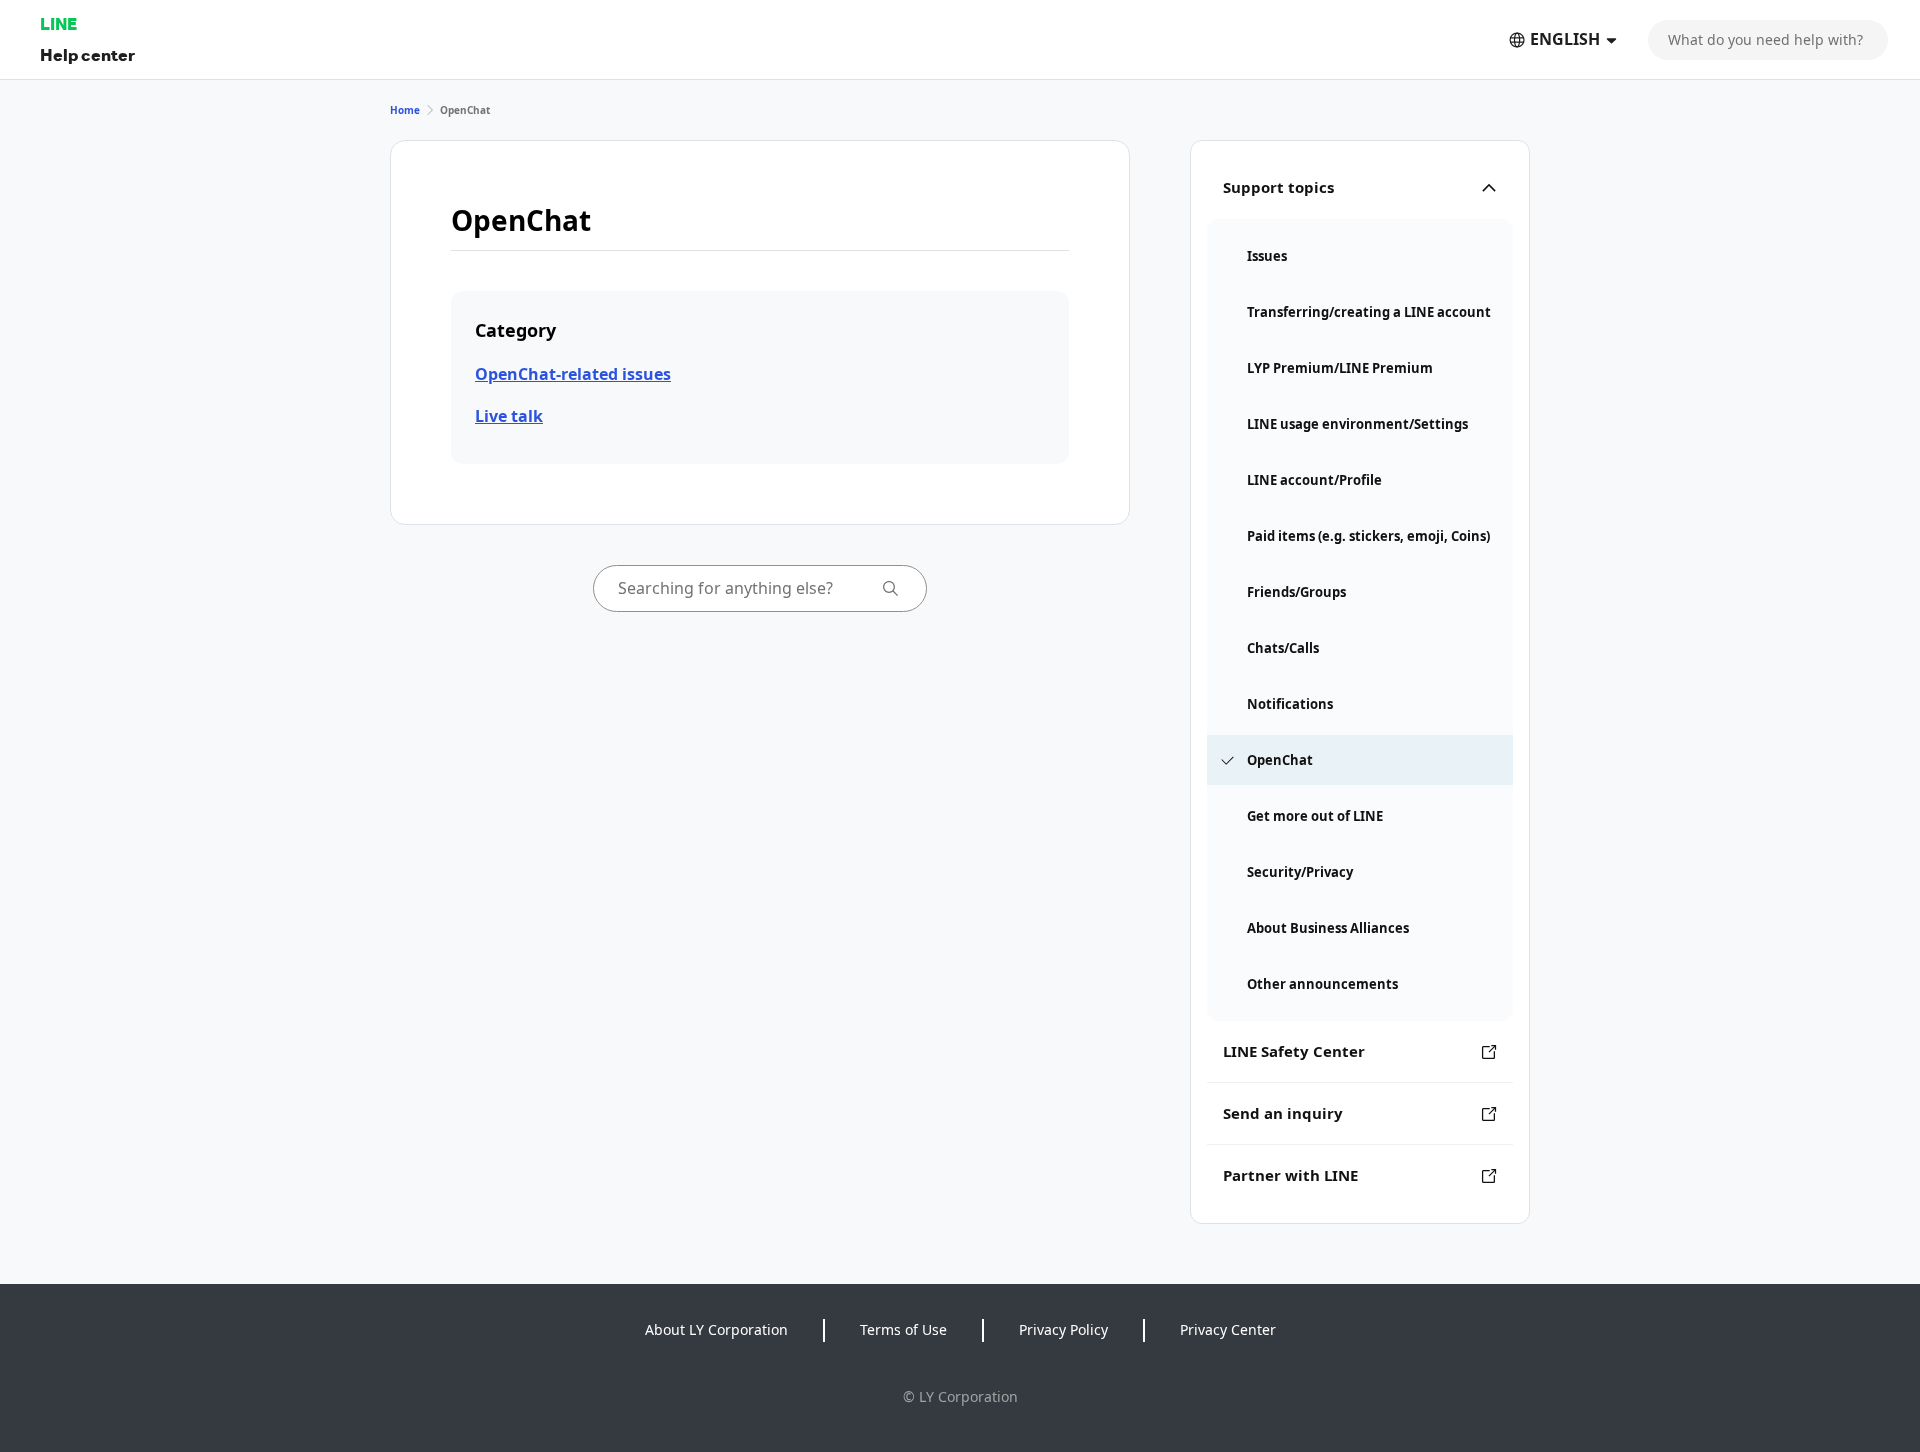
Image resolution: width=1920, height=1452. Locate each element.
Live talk (509, 416)
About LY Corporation (716, 1329)
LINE (58, 23)
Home (405, 110)
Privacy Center (1228, 1329)
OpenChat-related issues (573, 374)
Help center (87, 54)
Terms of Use (903, 1329)
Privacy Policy (1063, 1329)
